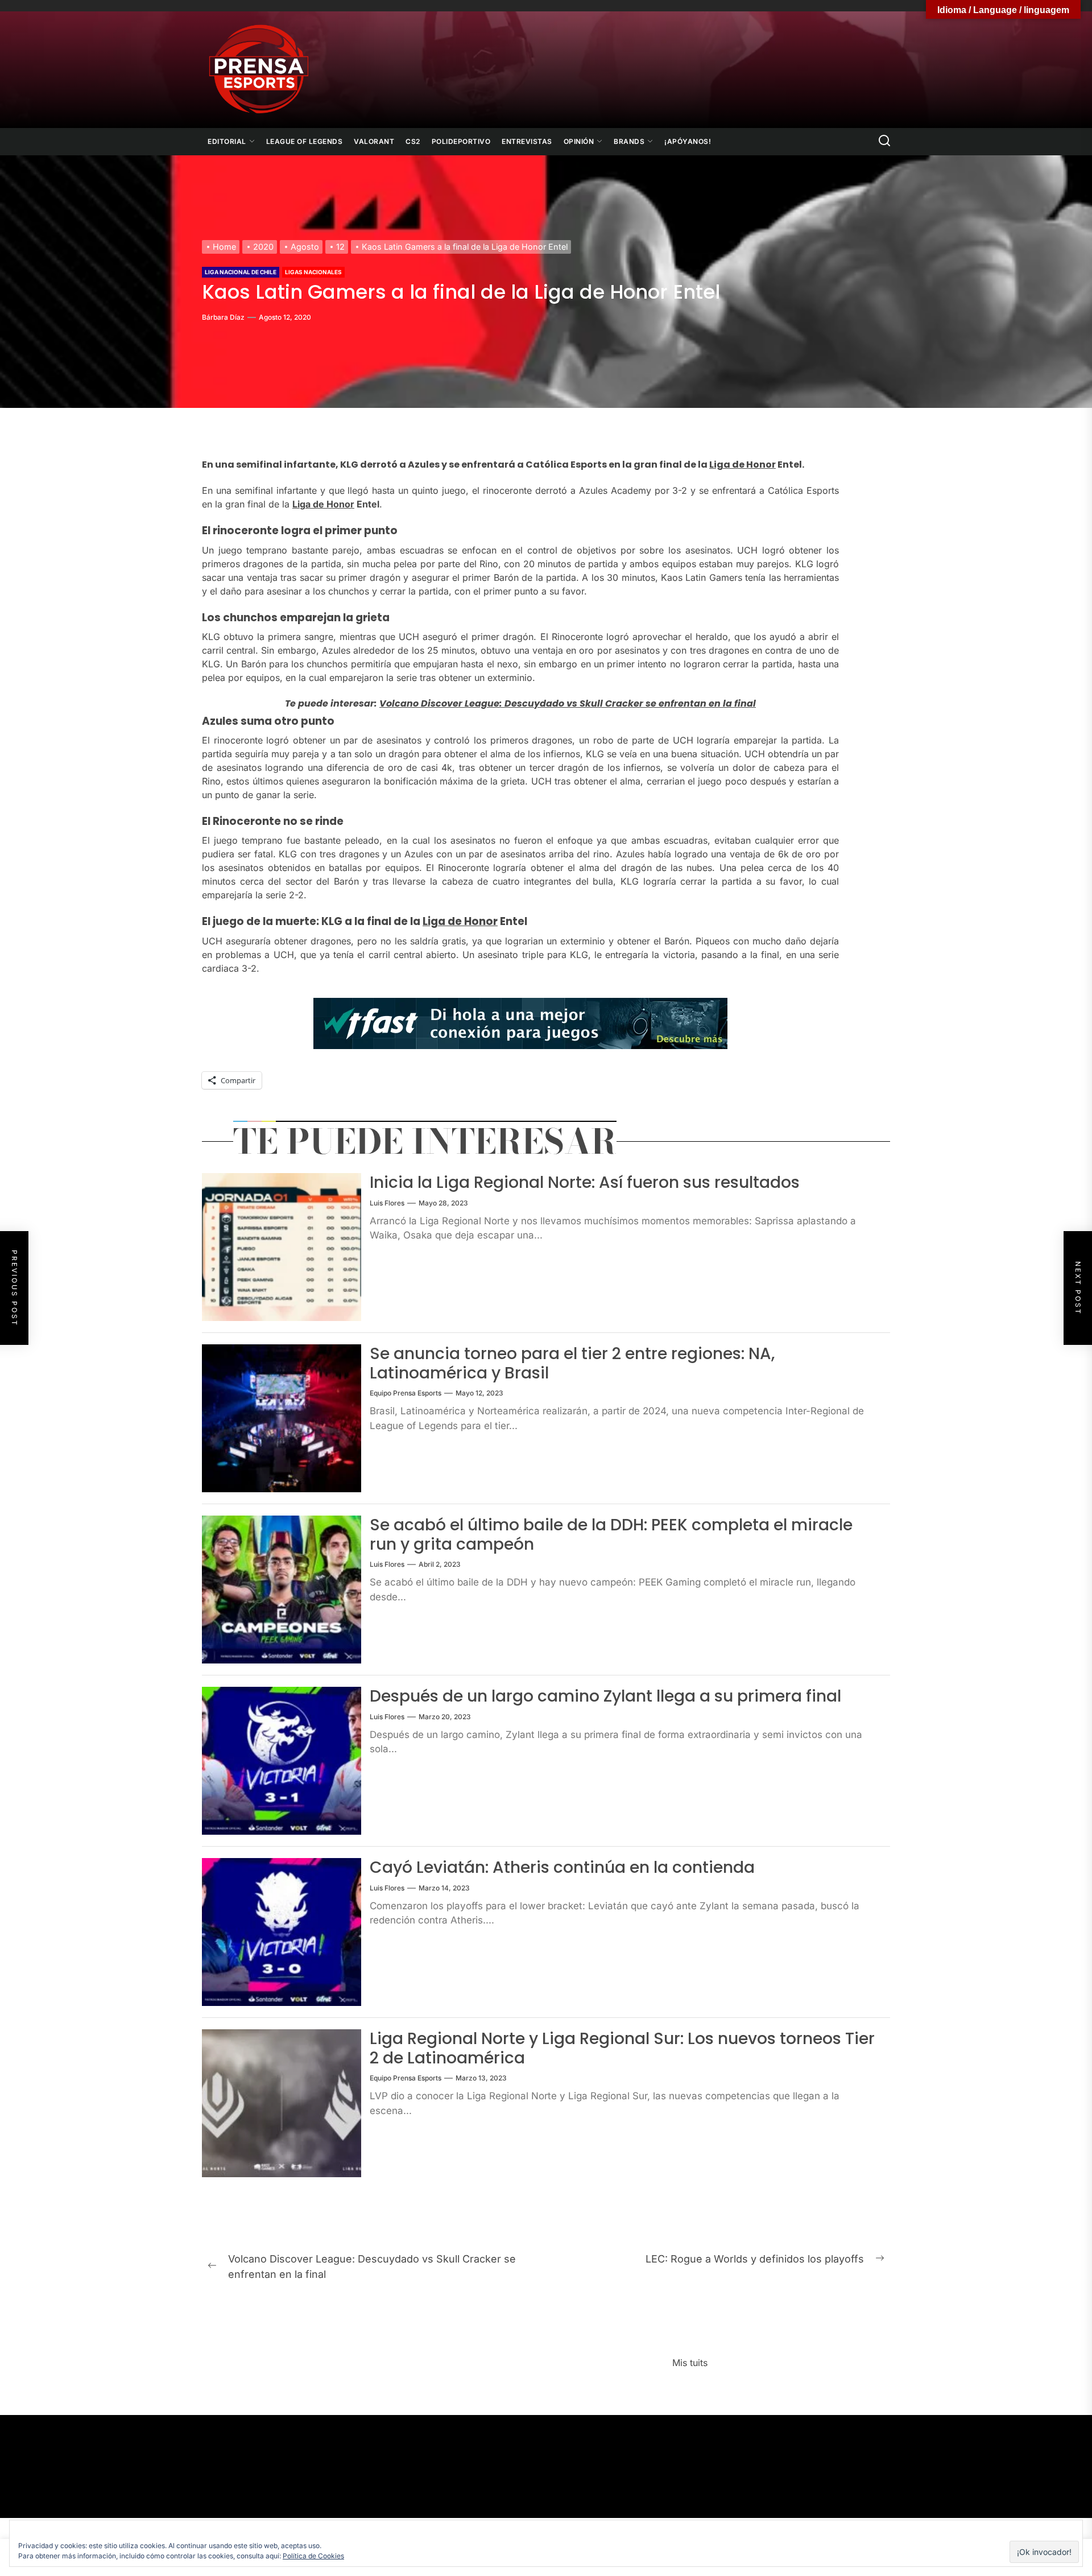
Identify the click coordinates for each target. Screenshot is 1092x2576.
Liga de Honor (743, 465)
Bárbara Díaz (223, 317)
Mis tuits (690, 2363)
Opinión (579, 141)
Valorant (374, 141)
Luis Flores (387, 1203)
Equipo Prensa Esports (406, 1393)
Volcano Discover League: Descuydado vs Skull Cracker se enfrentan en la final (568, 703)
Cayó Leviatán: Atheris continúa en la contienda (562, 1867)
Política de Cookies (313, 2556)
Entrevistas (527, 141)
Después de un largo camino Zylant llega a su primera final (605, 1696)
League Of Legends (305, 141)
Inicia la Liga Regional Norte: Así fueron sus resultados (585, 1182)
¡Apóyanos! (688, 141)
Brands (629, 141)
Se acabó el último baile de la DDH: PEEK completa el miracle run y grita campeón (611, 1535)
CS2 (413, 141)
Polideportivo (461, 141)
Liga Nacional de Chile (241, 272)
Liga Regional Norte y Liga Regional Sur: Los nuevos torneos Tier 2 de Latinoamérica (622, 2048)
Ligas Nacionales (313, 272)
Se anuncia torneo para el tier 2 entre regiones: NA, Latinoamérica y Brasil (572, 1363)
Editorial (227, 141)
